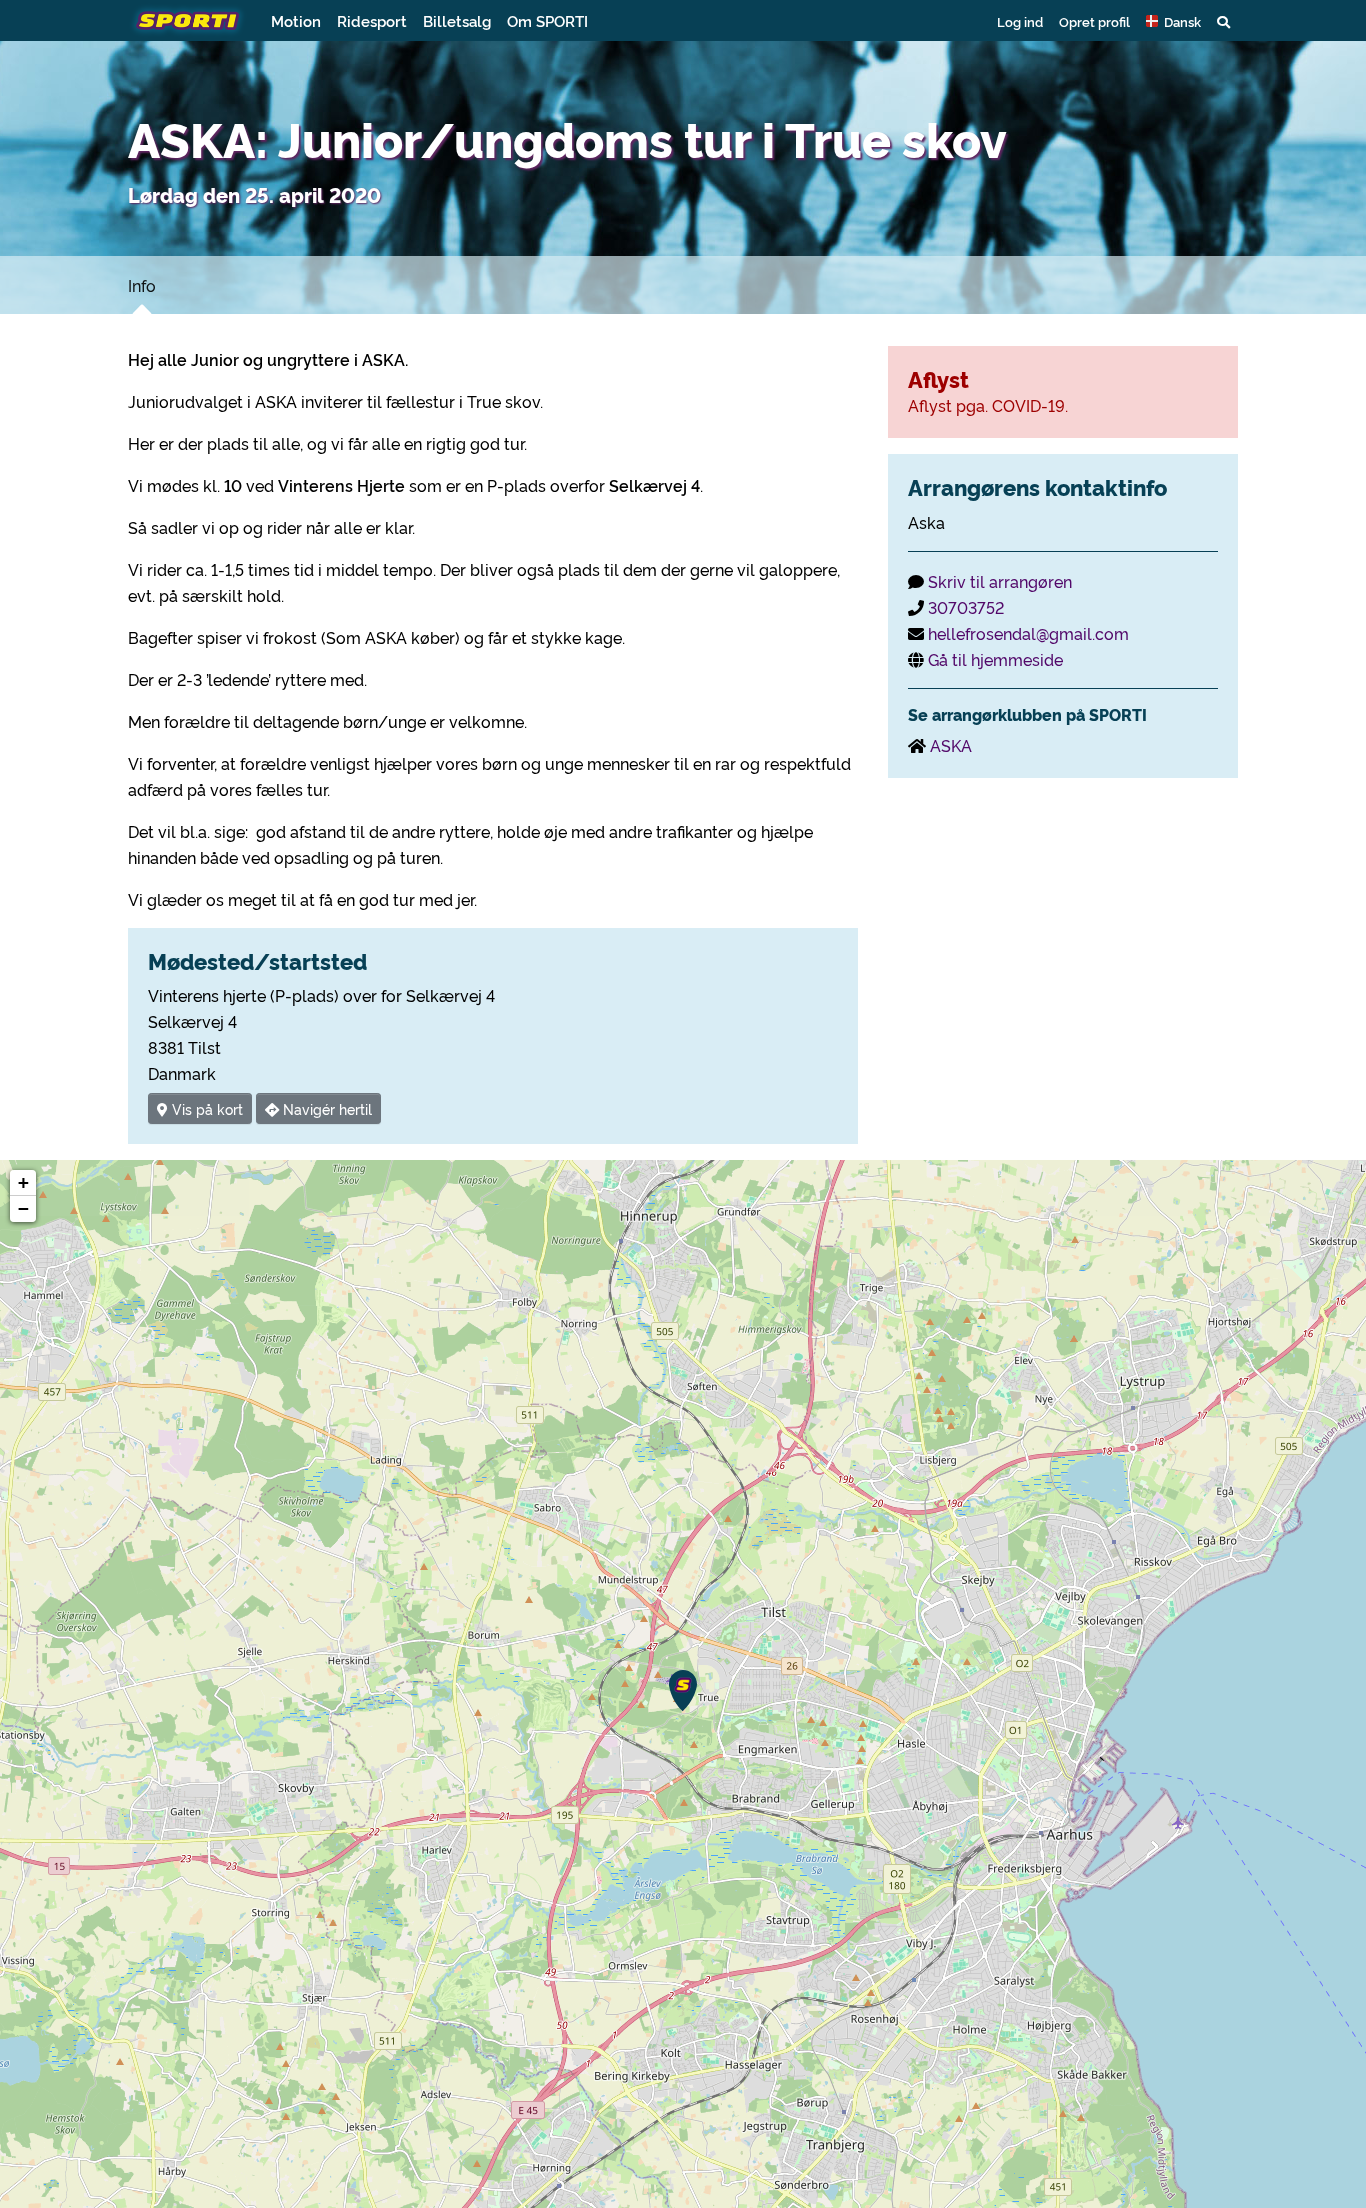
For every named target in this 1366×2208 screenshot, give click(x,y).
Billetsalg (457, 20)
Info (142, 285)
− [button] (23, 1208)
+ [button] (23, 1182)
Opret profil (1094, 21)
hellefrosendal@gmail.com (1028, 633)
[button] (1173, 21)
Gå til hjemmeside (995, 659)
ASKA (951, 745)
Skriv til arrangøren (1000, 581)
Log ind (1020, 21)
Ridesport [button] (372, 20)
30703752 (966, 607)
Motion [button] (296, 20)
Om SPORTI (547, 20)
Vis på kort (205, 1108)
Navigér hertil (325, 1108)
